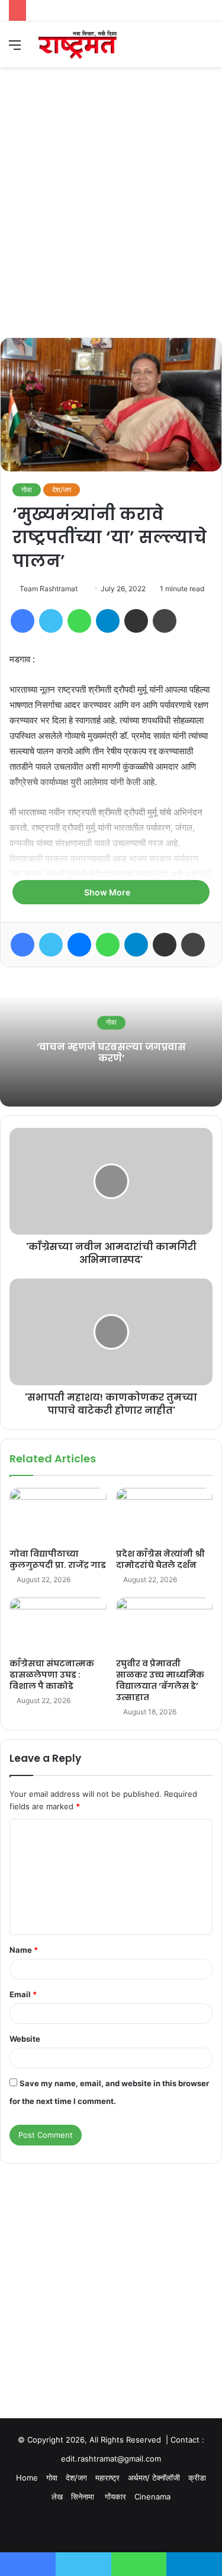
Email (23, 1994)
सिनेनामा (84, 2497)
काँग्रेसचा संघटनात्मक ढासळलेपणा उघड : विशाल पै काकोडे (52, 1675)
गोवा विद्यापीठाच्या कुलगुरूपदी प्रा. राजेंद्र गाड (58, 1559)
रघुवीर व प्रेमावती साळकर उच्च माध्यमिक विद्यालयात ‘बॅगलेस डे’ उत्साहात (160, 1680)
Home (27, 2478)
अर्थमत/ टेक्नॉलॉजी (154, 2478)
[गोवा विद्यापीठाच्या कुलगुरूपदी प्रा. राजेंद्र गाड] (58, 1515)
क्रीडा (197, 2478)
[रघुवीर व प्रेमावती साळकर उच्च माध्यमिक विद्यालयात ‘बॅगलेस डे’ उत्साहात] (165, 1625)
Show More (108, 892)
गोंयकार (115, 2497)
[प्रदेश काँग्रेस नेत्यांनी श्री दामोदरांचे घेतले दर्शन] (165, 1515)
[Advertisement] (111, 220)
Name (24, 1950)
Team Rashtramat (49, 589)
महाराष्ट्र (107, 2478)
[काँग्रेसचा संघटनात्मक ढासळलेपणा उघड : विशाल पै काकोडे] (58, 1625)
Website (25, 2039)
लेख (57, 2497)
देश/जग (62, 490)
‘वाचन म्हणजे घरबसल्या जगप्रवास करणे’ (111, 1053)
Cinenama (152, 2497)
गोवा (27, 490)
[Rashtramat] (77, 44)
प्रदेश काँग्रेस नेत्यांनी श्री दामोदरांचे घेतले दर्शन (160, 1559)
